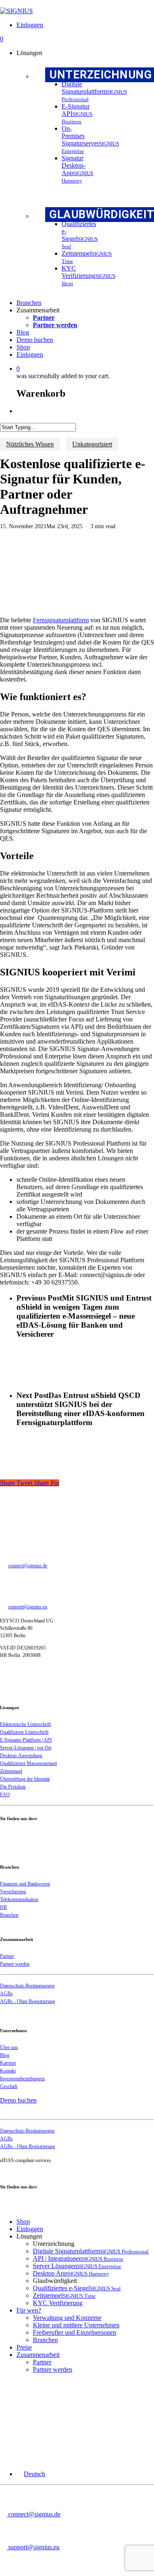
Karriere (8, 2063)
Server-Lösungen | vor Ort (26, 1748)
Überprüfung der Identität (25, 1779)
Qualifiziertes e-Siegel (77, 2288)
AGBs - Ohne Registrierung (28, 2001)
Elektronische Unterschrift (25, 1724)
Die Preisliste (13, 1787)
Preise (24, 2347)
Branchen (9, 1915)
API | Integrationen (78, 2258)
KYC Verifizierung (58, 2303)
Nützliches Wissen (30, 444)
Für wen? (29, 2310)
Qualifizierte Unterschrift (24, 1732)
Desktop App (71, 2273)
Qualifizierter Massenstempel (28, 1763)
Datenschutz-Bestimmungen (27, 1986)
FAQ (5, 1795)
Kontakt (8, 2071)
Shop (23, 2221)
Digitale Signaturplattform (91, 2251)
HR (3, 1907)
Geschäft (9, 2086)
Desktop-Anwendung (21, 1756)
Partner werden (15, 1964)
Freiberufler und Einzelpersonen (75, 2332)
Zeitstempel (11, 1771)
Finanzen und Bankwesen (25, 1884)
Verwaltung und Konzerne (67, 2318)
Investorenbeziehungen (22, 2079)
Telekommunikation (19, 1899)
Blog (5, 2055)
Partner (7, 1956)
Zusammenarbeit (38, 2355)
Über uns (9, 2047)
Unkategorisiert (92, 444)
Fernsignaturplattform (61, 620)
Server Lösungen (77, 2266)
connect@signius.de (28, 1566)
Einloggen (30, 2229)
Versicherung (13, 1892)
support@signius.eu (28, 1607)
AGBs (6, 1994)
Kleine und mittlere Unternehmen (76, 2325)
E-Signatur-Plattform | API (26, 1740)
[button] (31, 2474)
